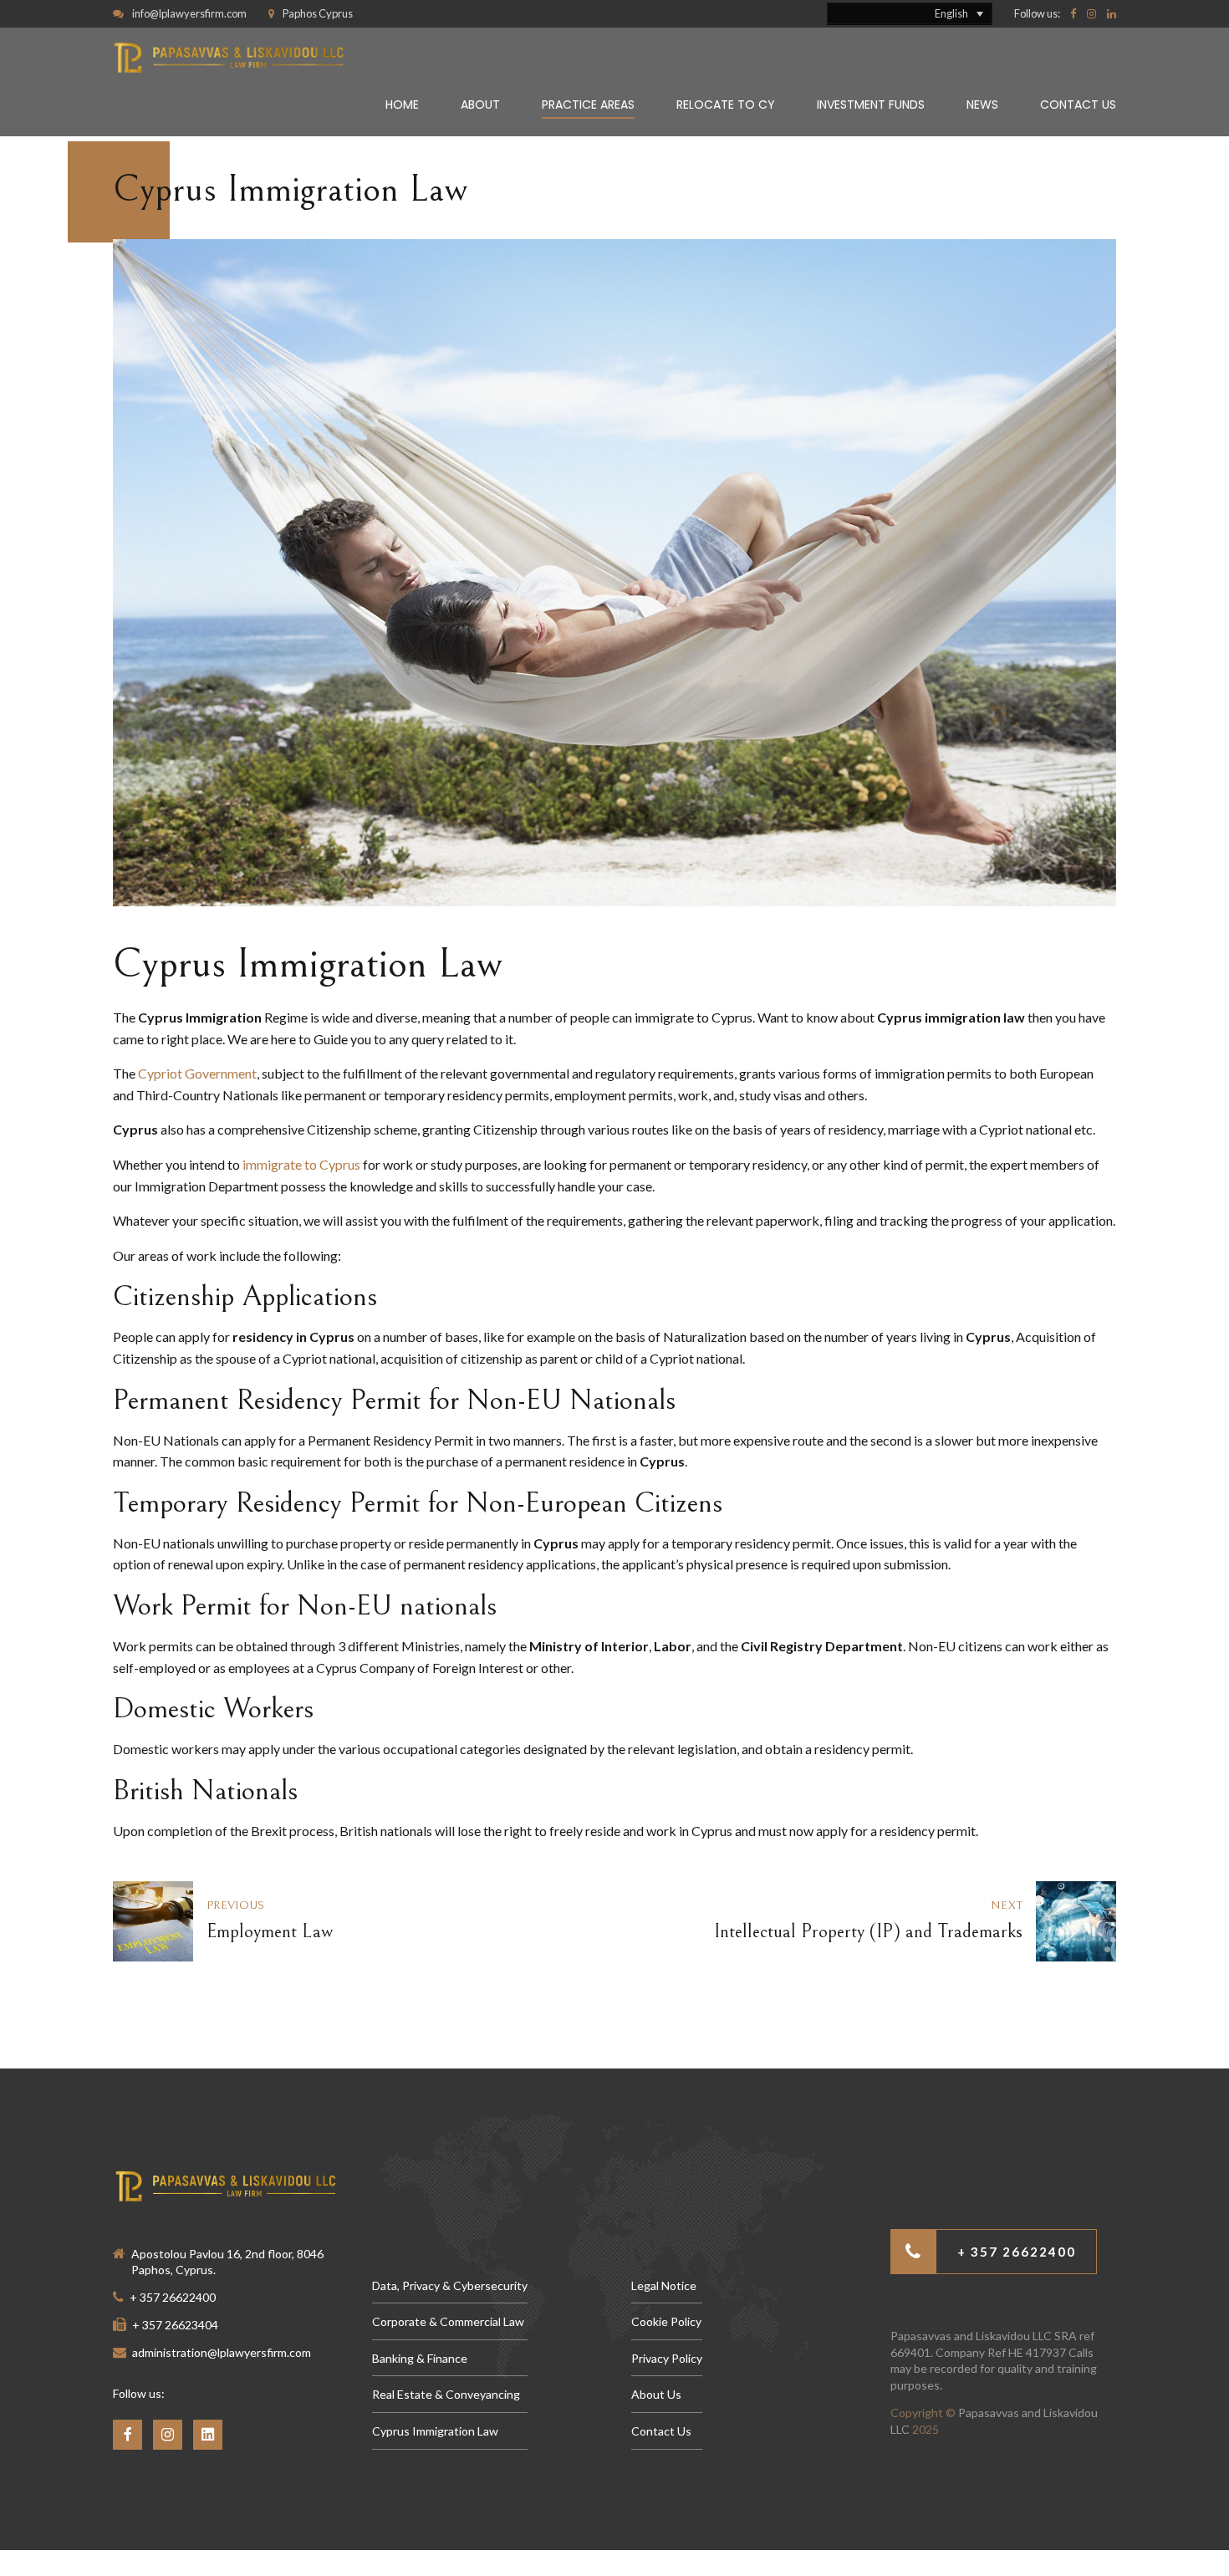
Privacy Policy (667, 2358)
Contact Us (1078, 105)
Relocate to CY (726, 105)
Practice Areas (588, 105)
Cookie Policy (666, 2321)
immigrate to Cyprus (301, 1164)
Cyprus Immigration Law (435, 2431)
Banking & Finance (420, 2358)
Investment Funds (871, 105)
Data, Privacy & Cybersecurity (450, 2285)
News (982, 105)
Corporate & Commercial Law (448, 2321)
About (480, 105)
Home (402, 105)
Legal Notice (664, 2285)
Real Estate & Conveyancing (446, 2394)
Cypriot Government (197, 1073)
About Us (656, 2394)
